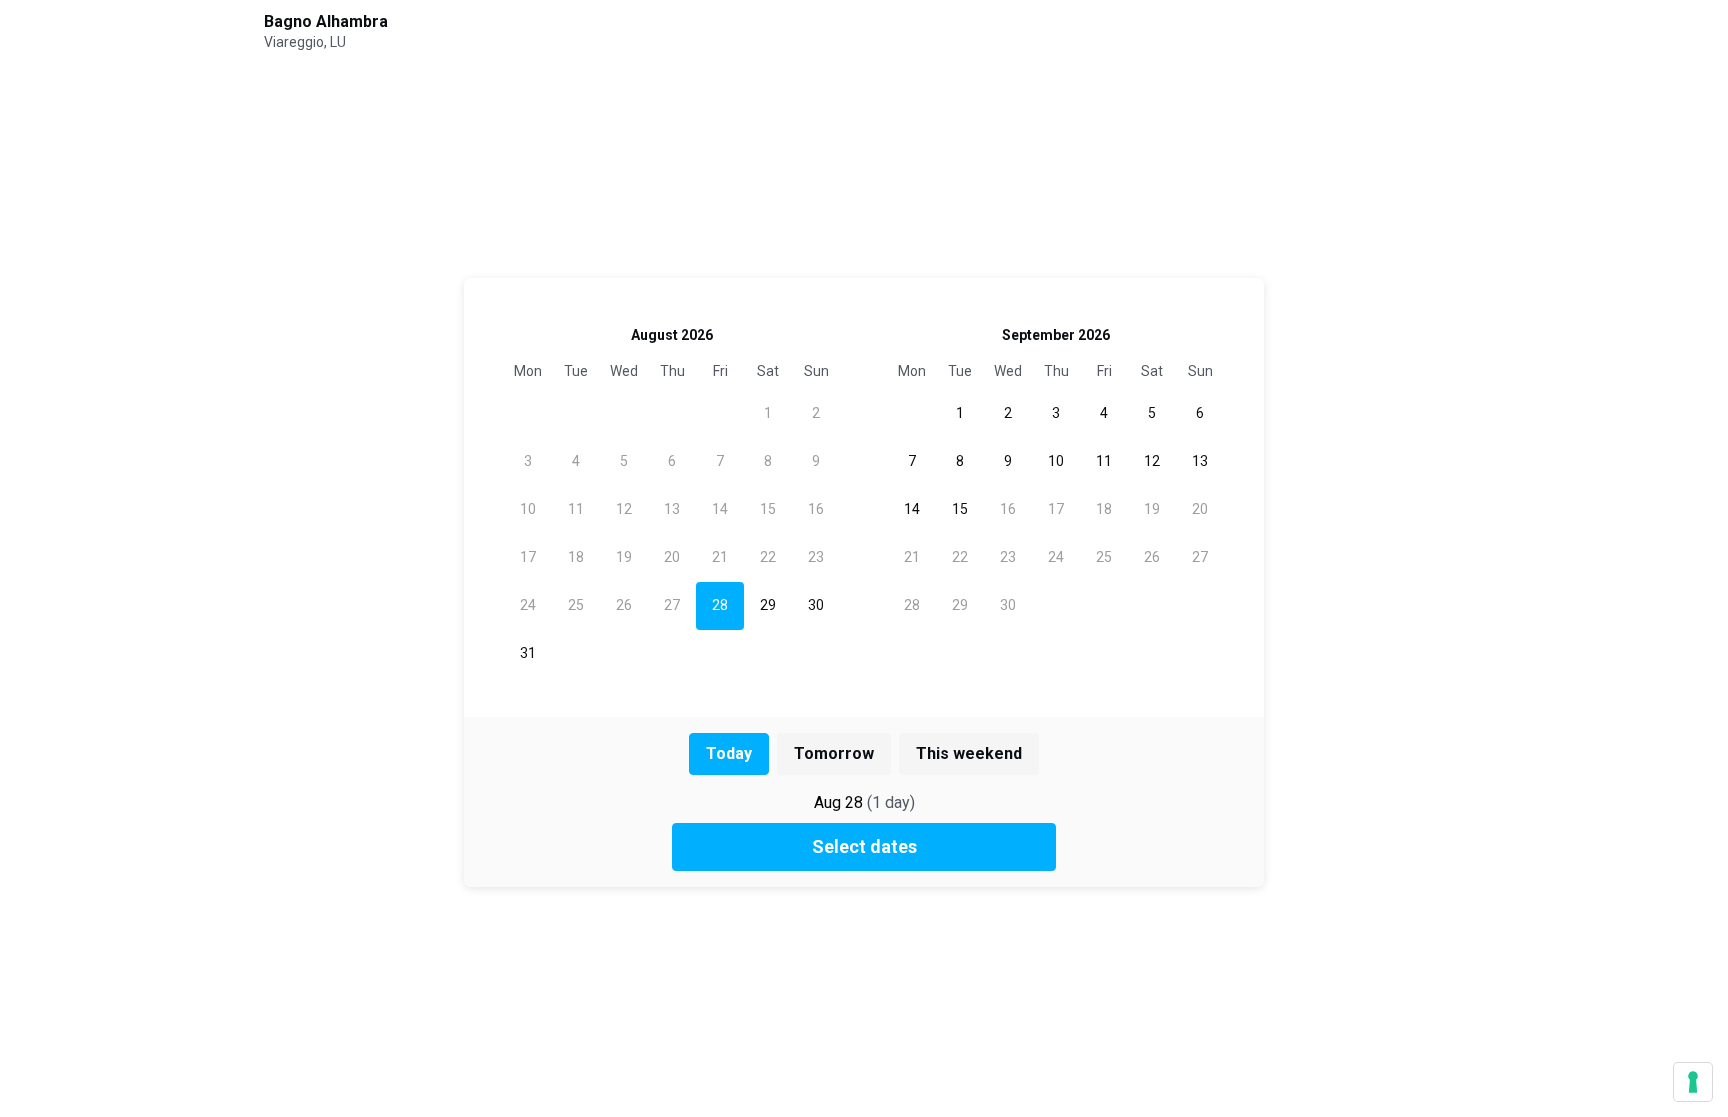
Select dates (864, 846)
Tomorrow (834, 753)
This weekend (969, 753)
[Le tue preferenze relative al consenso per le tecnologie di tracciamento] (1693, 1082)
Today (729, 753)
